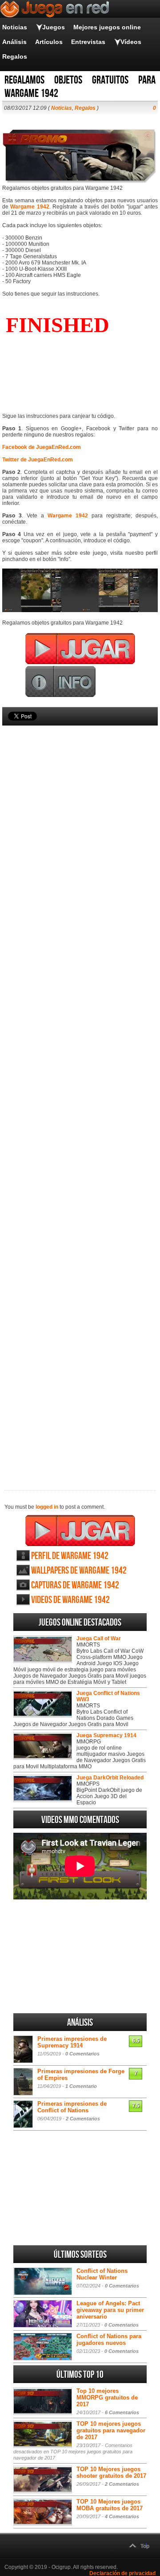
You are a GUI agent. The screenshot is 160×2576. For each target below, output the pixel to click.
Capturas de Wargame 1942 (75, 1585)
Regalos (15, 56)
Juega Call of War (99, 1639)
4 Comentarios (122, 2516)
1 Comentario (81, 2086)
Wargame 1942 (30, 207)
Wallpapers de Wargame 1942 (79, 1571)
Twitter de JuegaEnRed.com (38, 460)
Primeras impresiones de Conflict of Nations (72, 2107)
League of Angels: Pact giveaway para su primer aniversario (110, 2310)
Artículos (49, 42)
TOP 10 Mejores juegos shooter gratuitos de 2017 (111, 2472)
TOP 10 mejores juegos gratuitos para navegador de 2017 (111, 2430)
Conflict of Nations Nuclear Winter (102, 2274)
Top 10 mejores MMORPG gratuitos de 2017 (107, 2398)
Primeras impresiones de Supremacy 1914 (72, 2042)
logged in (47, 1507)
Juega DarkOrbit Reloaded (110, 1778)
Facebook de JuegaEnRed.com (42, 447)
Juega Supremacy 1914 (106, 1735)
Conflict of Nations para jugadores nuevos (109, 2340)
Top (145, 2546)
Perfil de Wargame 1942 (70, 1556)
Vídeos (131, 42)
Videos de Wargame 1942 (70, 1600)
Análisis (14, 42)
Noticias (15, 27)
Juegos (54, 27)
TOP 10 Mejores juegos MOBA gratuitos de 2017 (110, 2505)
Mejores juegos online (107, 27)
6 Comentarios (122, 2412)
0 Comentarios (82, 2054)
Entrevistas (88, 42)
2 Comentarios (83, 2119)
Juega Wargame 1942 (80, 1530)
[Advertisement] (80, 1093)
